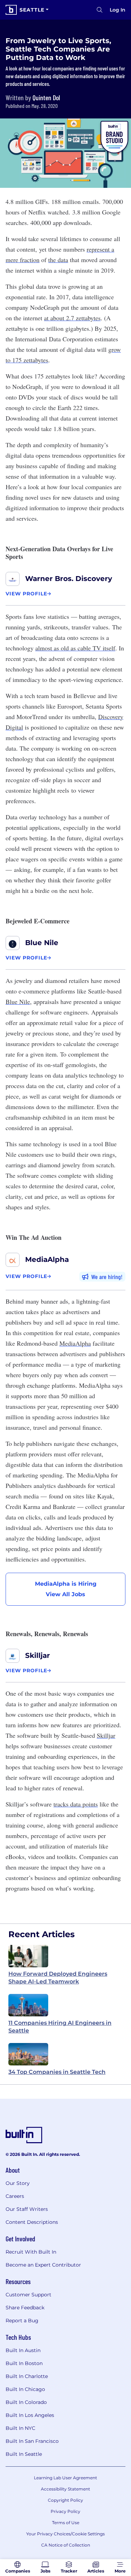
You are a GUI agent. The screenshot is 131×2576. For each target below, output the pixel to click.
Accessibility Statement (65, 2489)
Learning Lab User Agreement (65, 2478)
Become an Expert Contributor (43, 2265)
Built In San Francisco (32, 2441)
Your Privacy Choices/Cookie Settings (65, 2534)
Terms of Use (66, 2523)
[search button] (100, 10)
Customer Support (28, 2295)
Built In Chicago (25, 2389)
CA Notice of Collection (66, 2545)
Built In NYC (20, 2428)
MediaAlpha (47, 1259)
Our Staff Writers (27, 2209)
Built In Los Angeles (30, 2415)
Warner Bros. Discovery (69, 579)
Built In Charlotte (27, 2376)
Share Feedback (25, 2308)
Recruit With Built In (31, 2252)
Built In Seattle (24, 2454)
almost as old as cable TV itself (75, 648)
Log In (118, 10)
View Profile (26, 594)
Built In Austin (23, 2350)
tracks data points (76, 1804)
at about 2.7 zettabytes (72, 318)
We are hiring (106, 1277)
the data (58, 260)
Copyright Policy (65, 2500)
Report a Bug (22, 2321)
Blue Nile (42, 943)
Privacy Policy (65, 2511)
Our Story (18, 2183)
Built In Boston (24, 2363)
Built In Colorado (26, 2402)
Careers (15, 2196)
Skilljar (38, 1655)
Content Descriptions (32, 2222)
